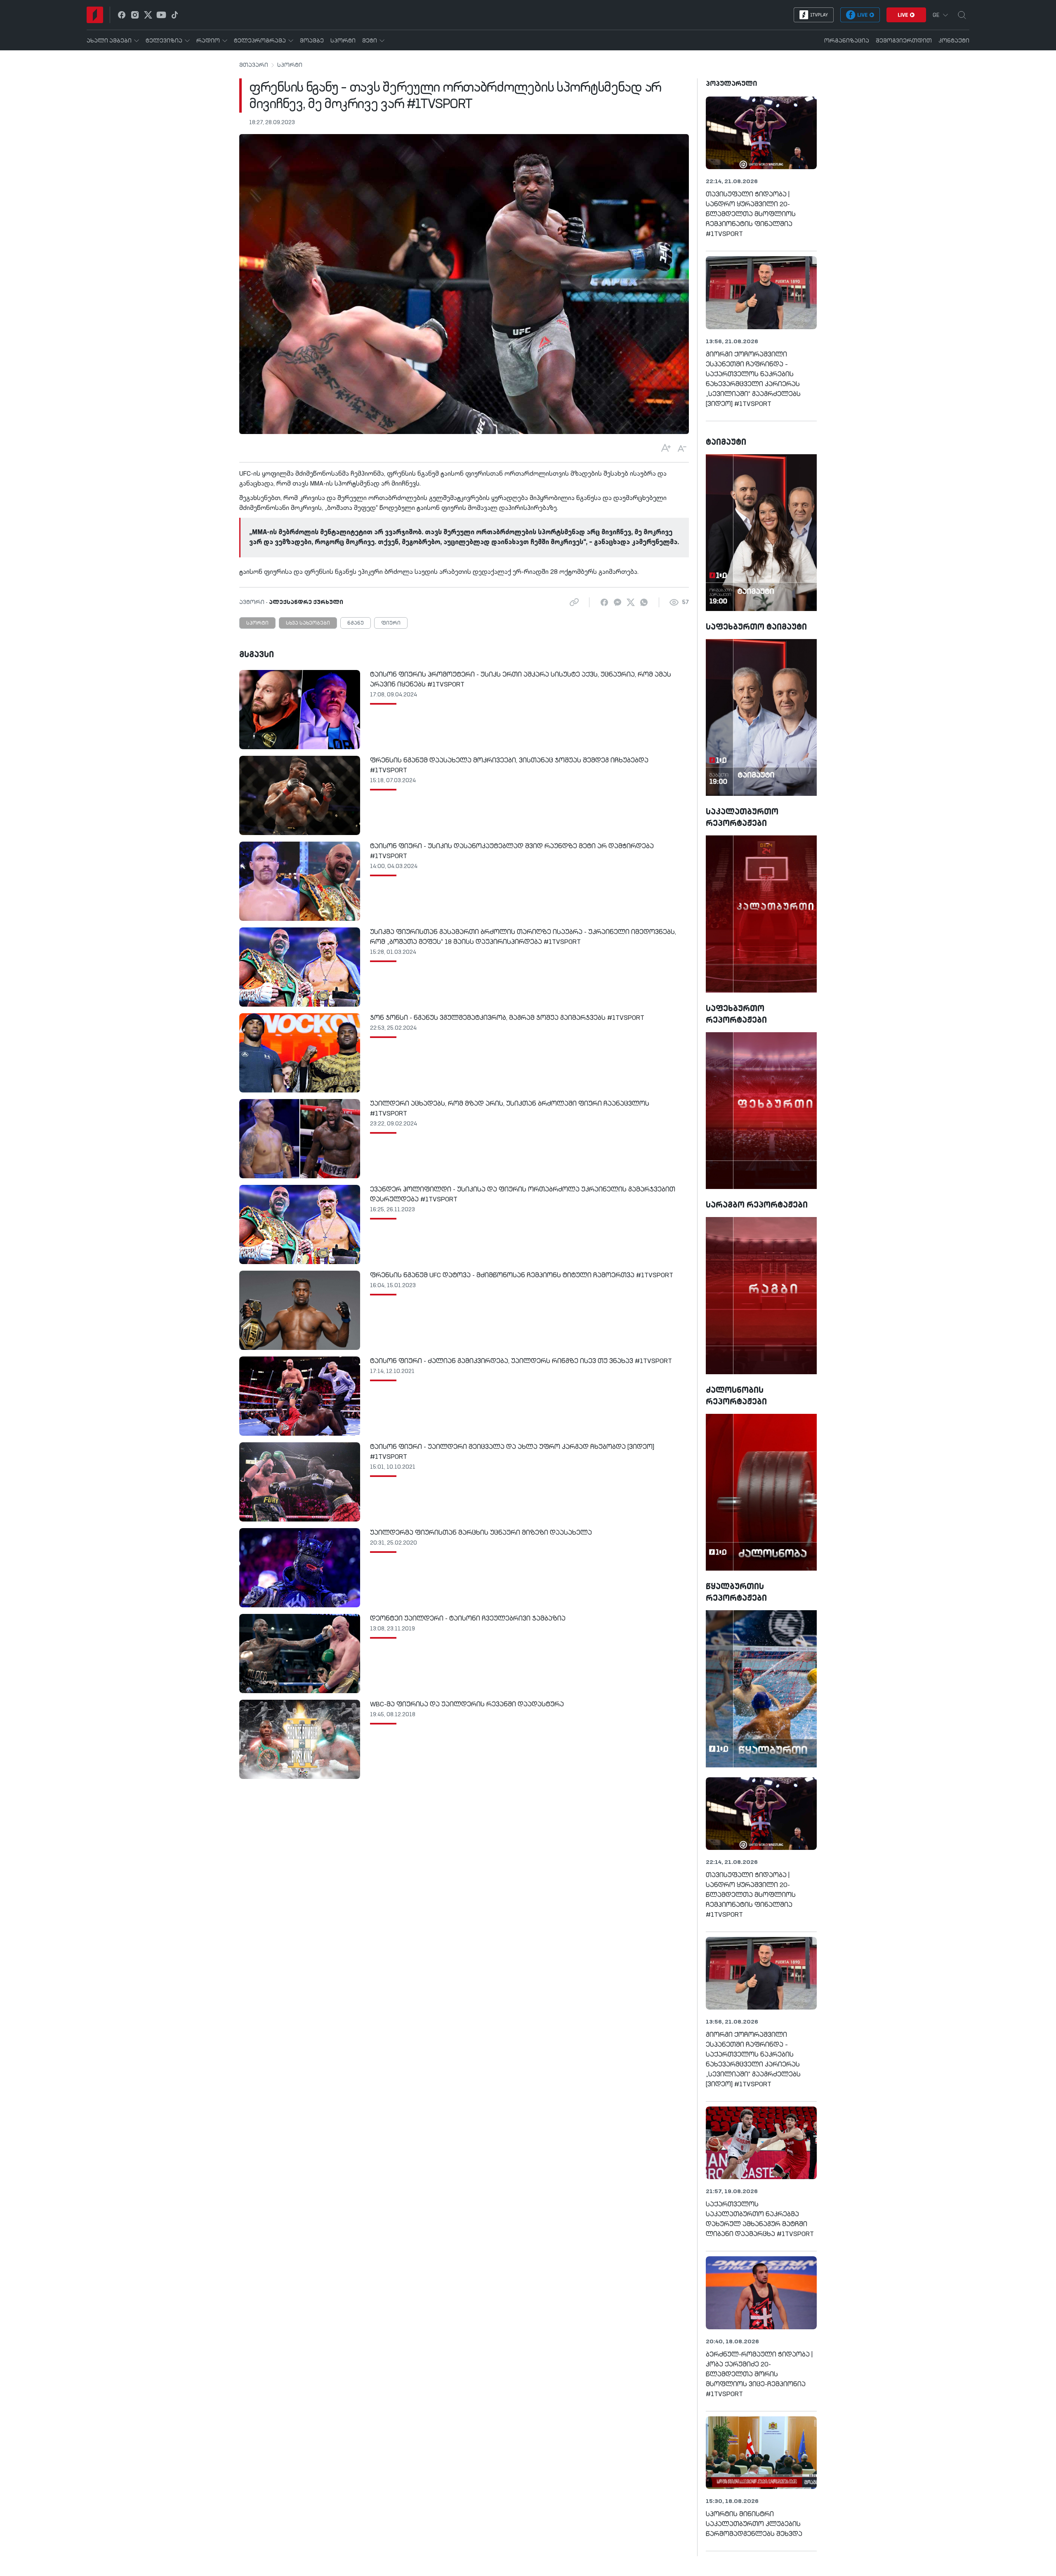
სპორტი (290, 65)
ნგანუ (356, 623)
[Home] (95, 15)
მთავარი (254, 65)
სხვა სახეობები (308, 623)
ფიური (391, 623)
